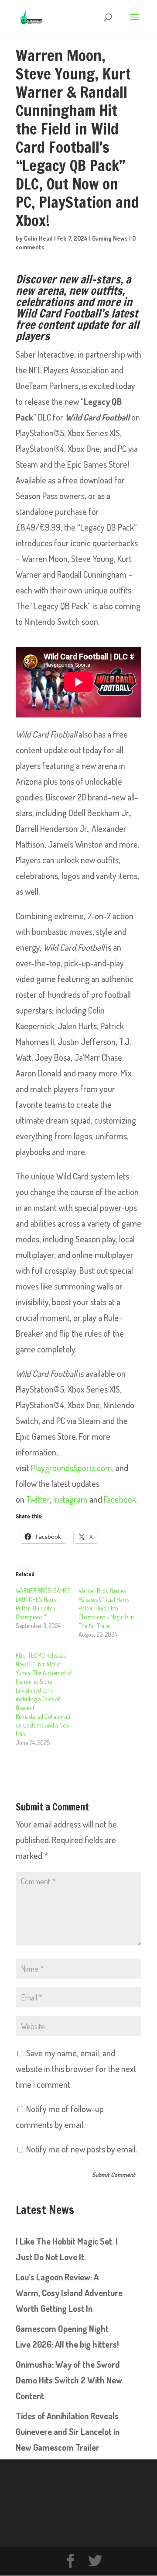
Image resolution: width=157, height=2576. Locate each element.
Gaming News (110, 238)
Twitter (38, 1499)
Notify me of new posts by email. (82, 2149)
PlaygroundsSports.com (72, 1468)
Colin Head (38, 238)
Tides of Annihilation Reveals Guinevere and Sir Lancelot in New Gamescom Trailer (68, 2431)
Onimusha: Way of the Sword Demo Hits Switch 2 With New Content (69, 2380)
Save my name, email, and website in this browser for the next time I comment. (76, 2069)
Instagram (70, 1499)
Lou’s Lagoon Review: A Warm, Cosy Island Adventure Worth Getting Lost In (69, 2293)
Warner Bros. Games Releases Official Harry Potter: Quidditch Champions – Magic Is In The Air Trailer (106, 1608)
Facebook (120, 1499)
